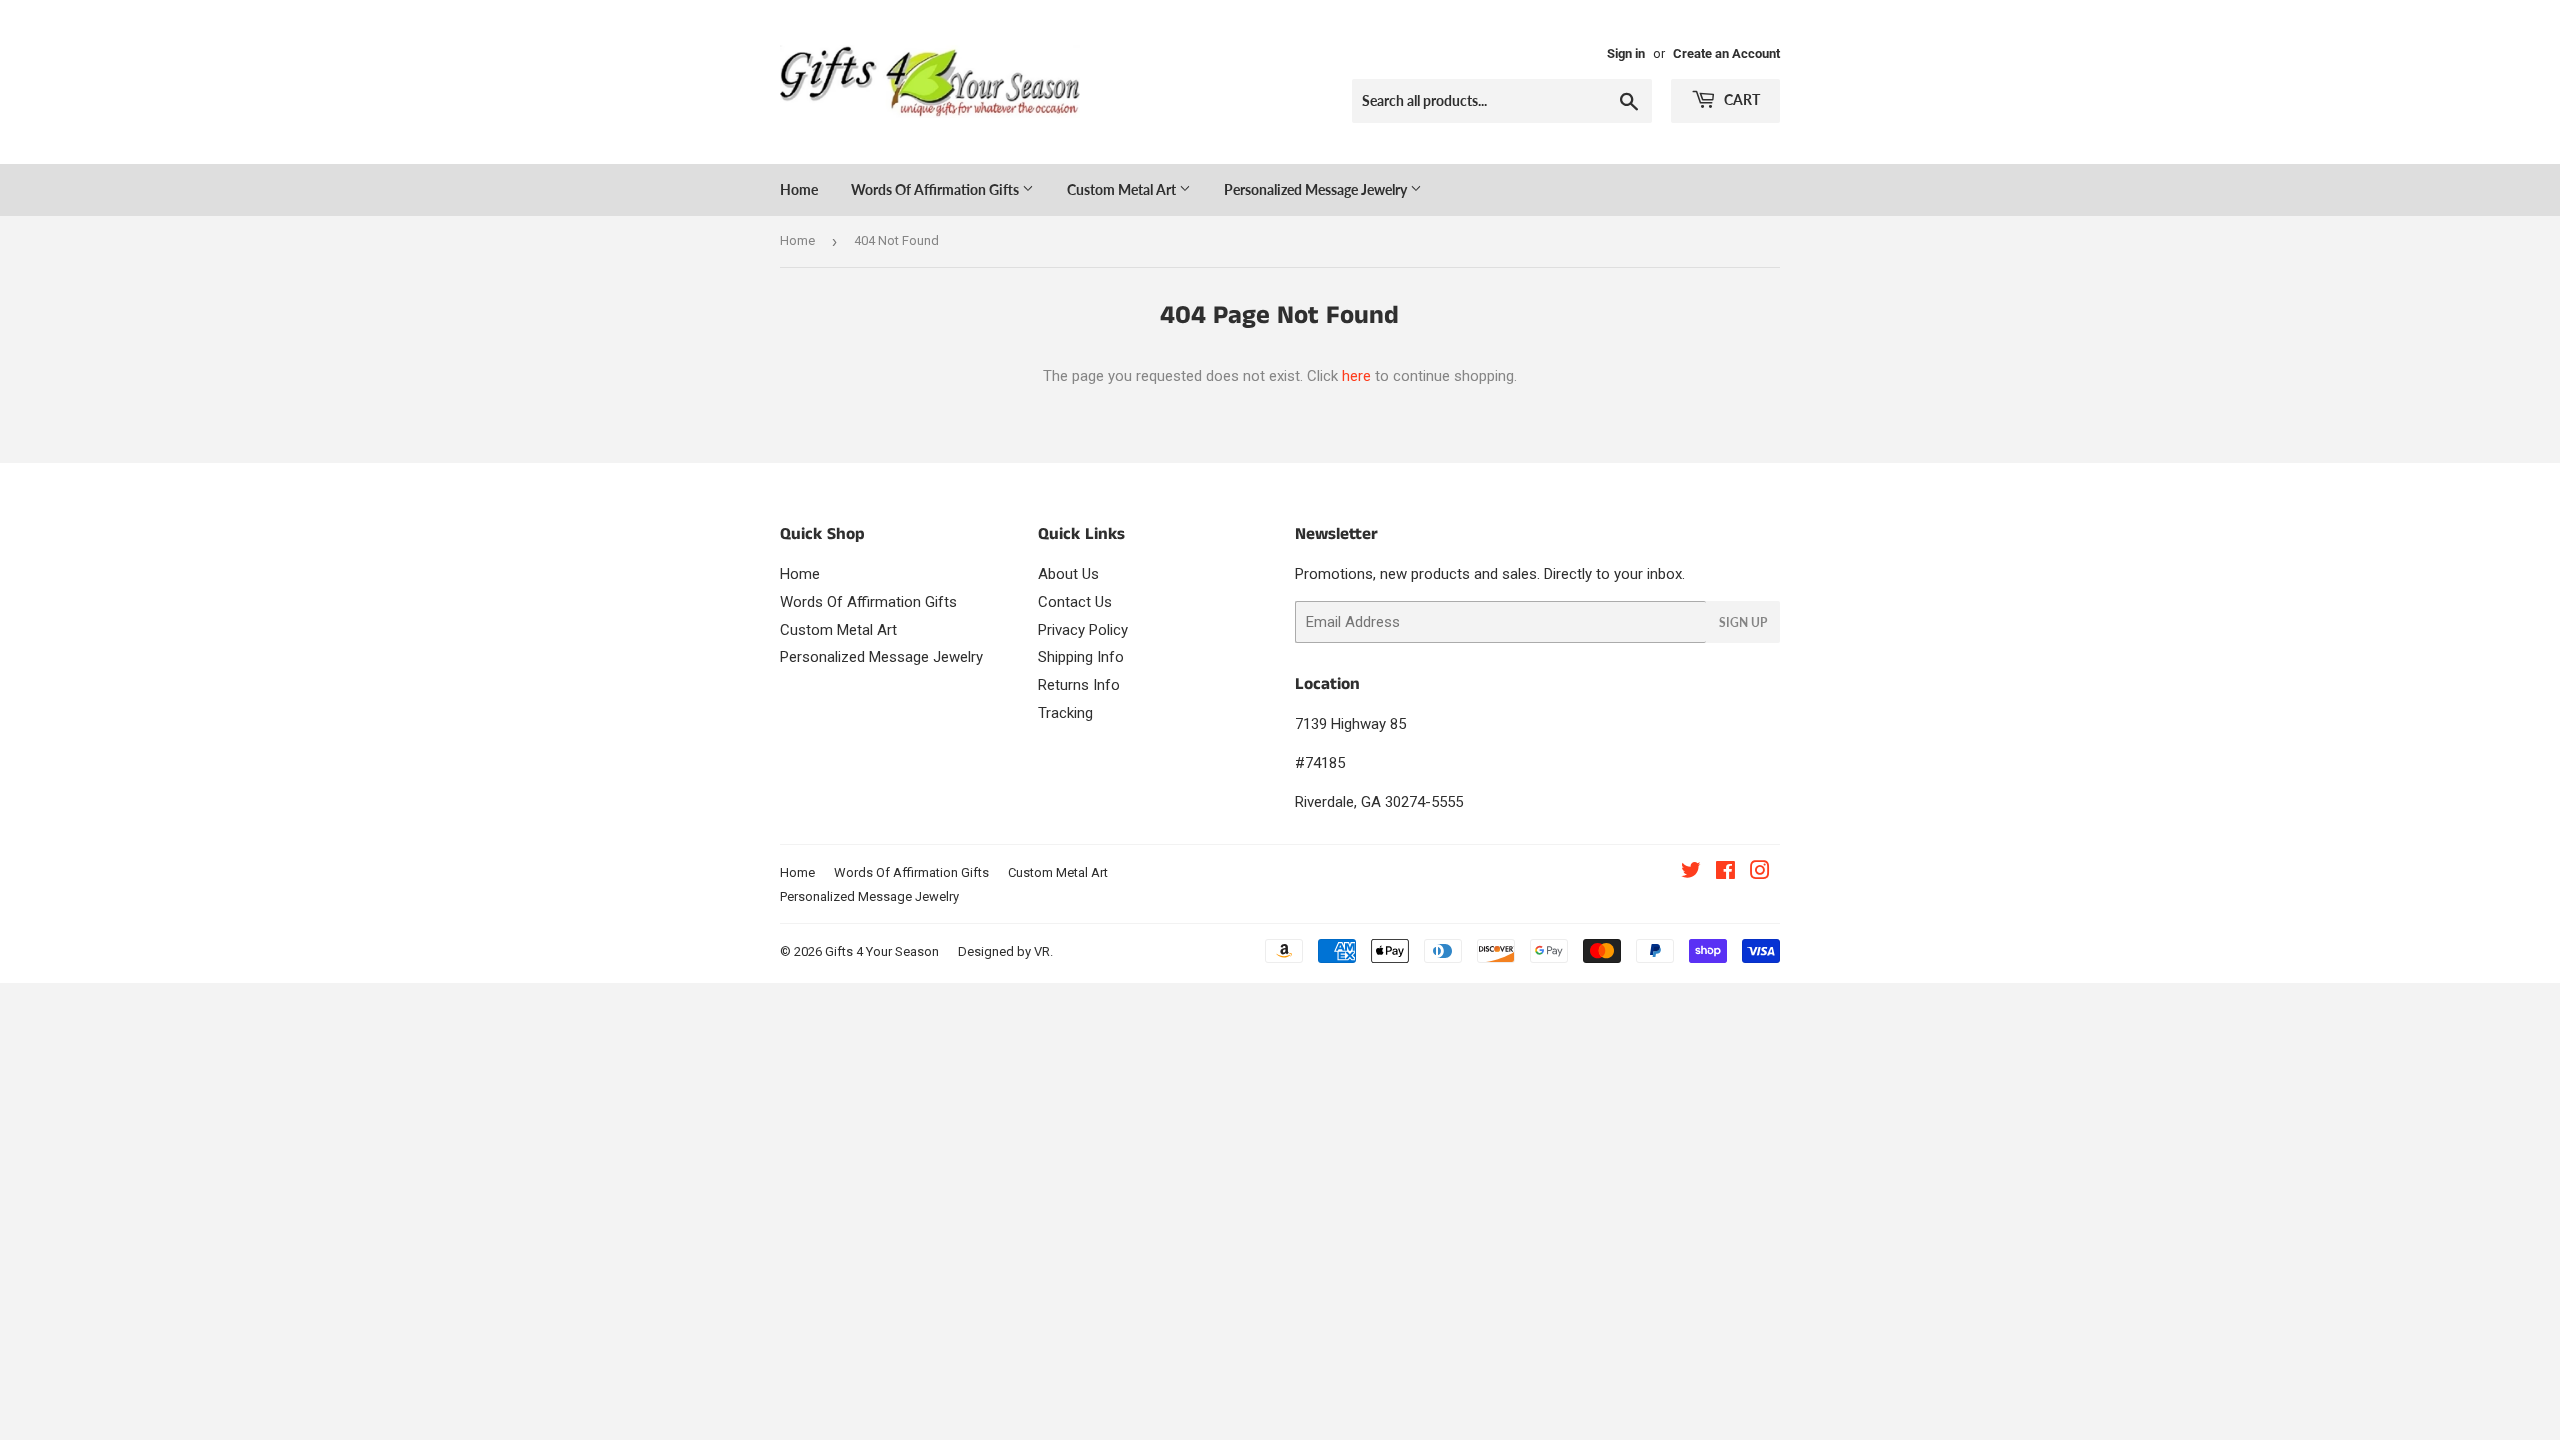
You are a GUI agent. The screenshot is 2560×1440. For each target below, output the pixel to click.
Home (799, 189)
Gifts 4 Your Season (882, 951)
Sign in (1626, 53)
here (1356, 376)
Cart (1740, 99)
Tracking (1065, 713)
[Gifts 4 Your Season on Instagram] (1760, 873)
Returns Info (1079, 685)
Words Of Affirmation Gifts (936, 189)
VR (1042, 951)
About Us (1068, 574)
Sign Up (1743, 622)
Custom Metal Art (1123, 189)
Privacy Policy (1083, 630)
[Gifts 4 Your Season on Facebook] (1725, 873)
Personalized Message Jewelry (1317, 189)
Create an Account (1726, 53)
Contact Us (1075, 602)
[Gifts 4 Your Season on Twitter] (1691, 873)
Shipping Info (1081, 657)
